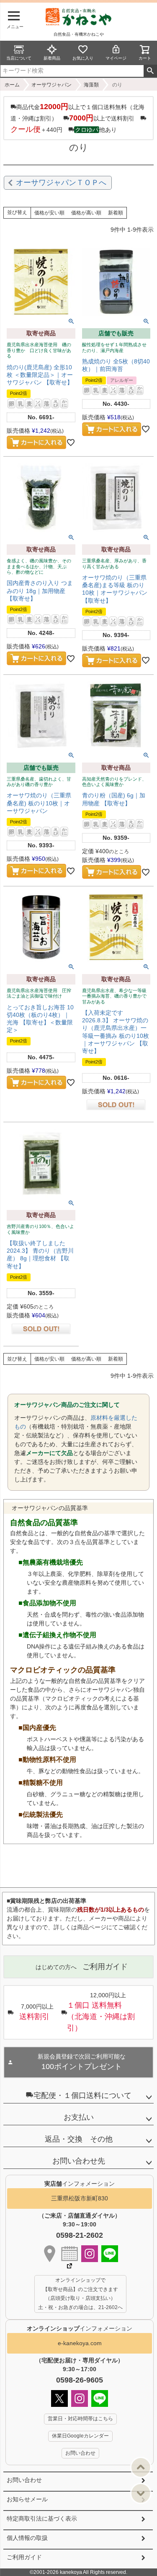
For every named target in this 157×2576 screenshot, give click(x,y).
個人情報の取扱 (27, 2538)
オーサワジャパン (51, 85)
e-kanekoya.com (80, 2343)
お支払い (79, 2117)
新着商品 (52, 58)
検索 (150, 71)
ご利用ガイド (24, 2557)
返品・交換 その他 (79, 2139)
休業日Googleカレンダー (80, 2436)
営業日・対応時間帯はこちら (80, 2419)
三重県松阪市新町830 (80, 2198)
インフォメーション (80, 2328)
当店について (19, 58)
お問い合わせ (24, 2480)
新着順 (116, 213)
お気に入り (83, 58)
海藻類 (91, 85)
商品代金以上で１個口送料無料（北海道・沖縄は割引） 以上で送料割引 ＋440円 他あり (77, 118)
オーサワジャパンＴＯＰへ (61, 183)
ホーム (12, 85)
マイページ (116, 58)
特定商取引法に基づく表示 (42, 2519)
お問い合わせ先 (79, 2161)
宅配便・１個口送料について (82, 2095)
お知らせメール (27, 2499)
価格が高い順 (86, 213)
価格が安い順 (49, 213)
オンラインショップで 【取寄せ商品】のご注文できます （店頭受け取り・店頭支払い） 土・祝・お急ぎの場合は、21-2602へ (80, 2294)
